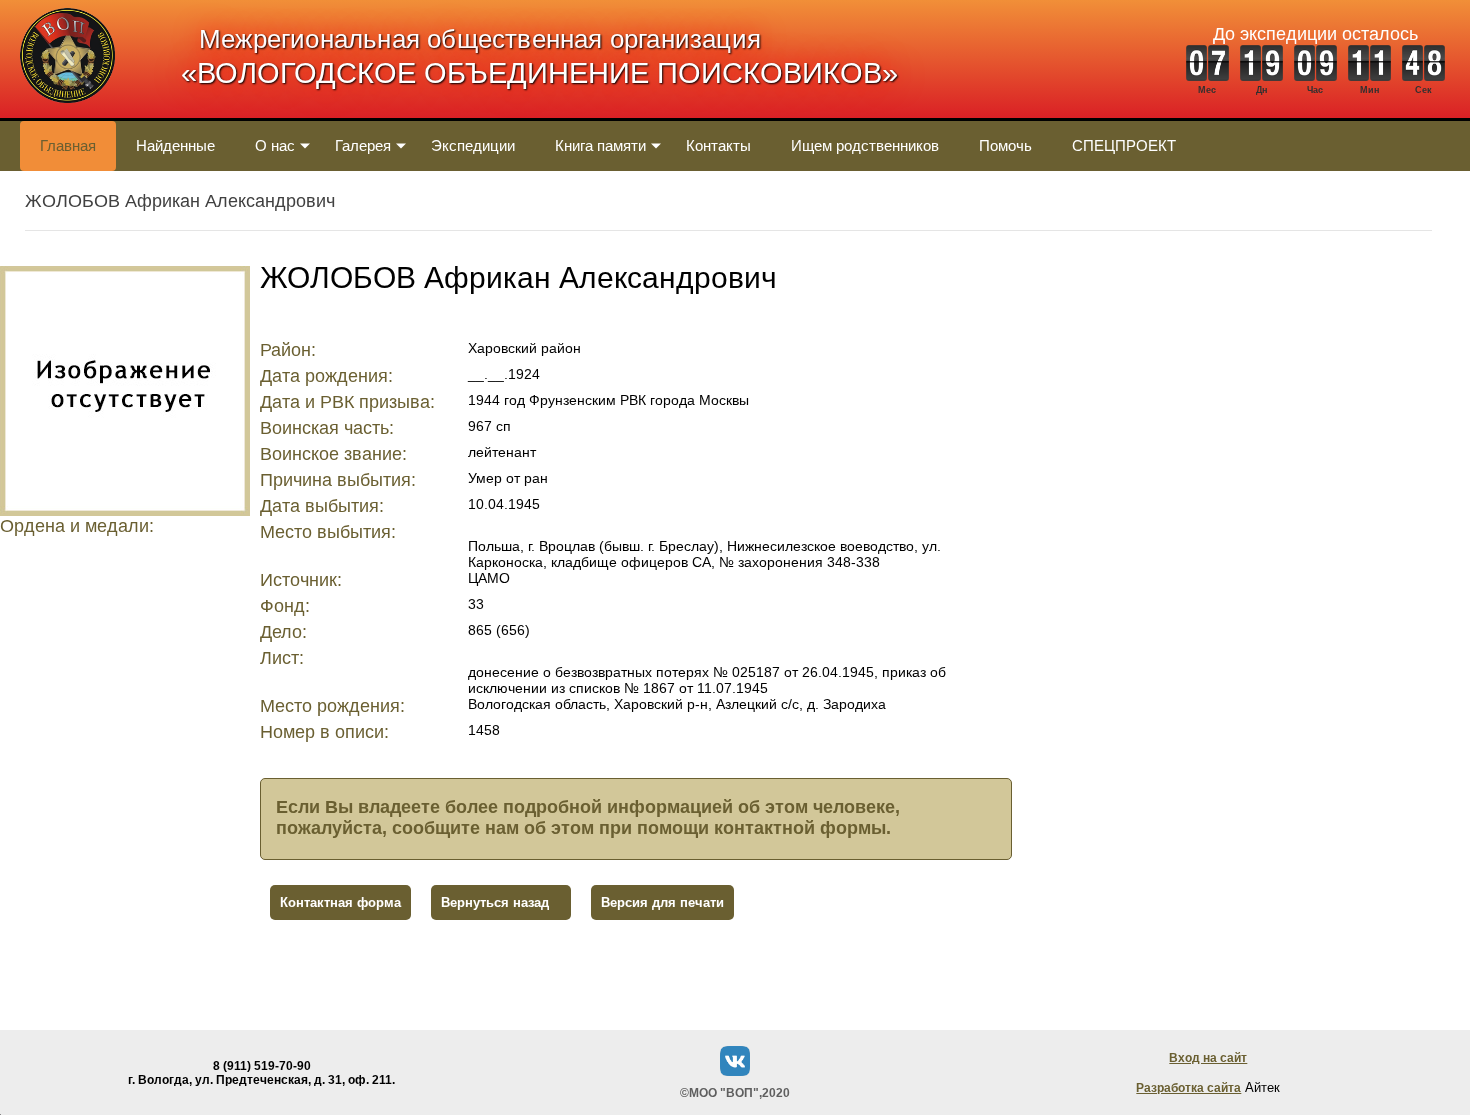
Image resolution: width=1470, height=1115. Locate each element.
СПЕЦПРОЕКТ (1124, 145)
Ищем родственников (865, 145)
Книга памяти (600, 145)
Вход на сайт (1208, 1058)
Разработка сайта (1188, 1088)
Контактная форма (340, 902)
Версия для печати (662, 902)
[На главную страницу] (67, 113)
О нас (275, 145)
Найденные (175, 145)
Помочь (1005, 145)
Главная (68, 145)
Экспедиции (473, 145)
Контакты (718, 145)
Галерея (363, 145)
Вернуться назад (495, 902)
